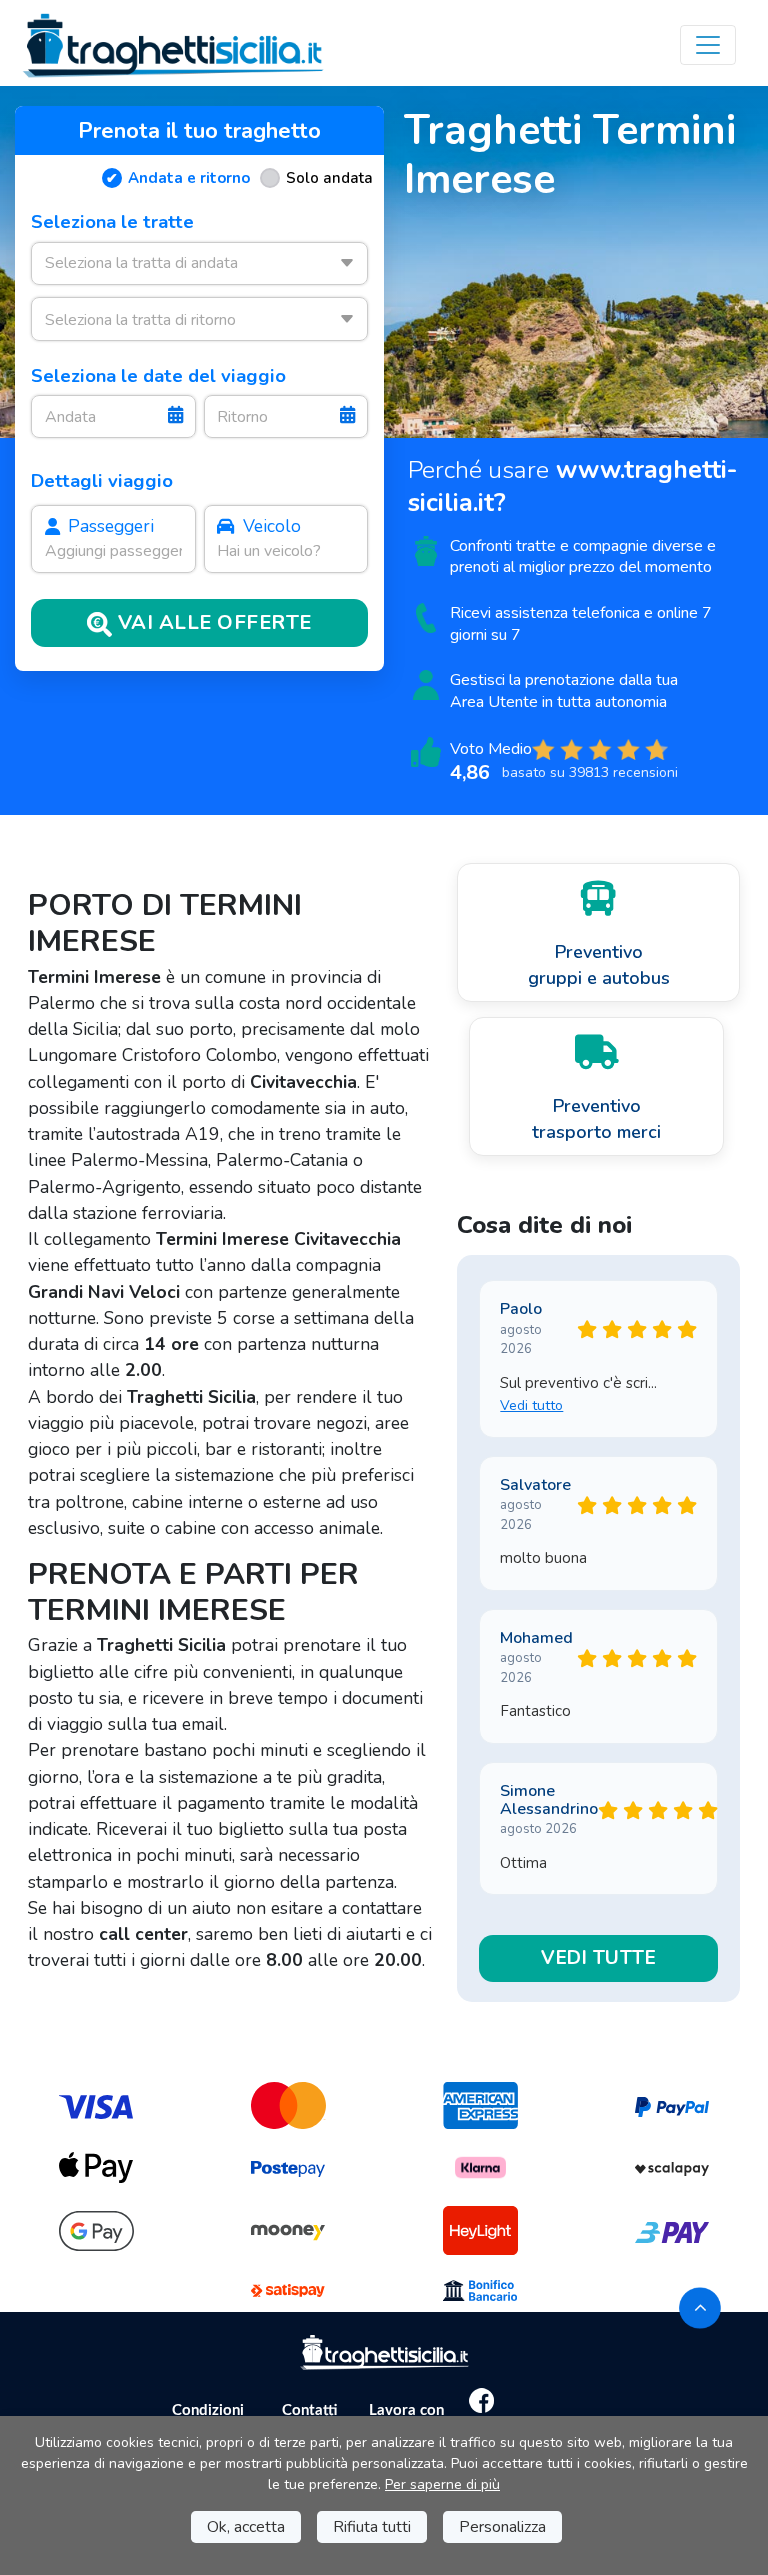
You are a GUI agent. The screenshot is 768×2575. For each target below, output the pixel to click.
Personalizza (502, 2527)
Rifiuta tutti (372, 2527)
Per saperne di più (442, 2484)
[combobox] (199, 263)
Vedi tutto (531, 1405)
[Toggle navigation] (708, 45)
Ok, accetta (246, 2527)
